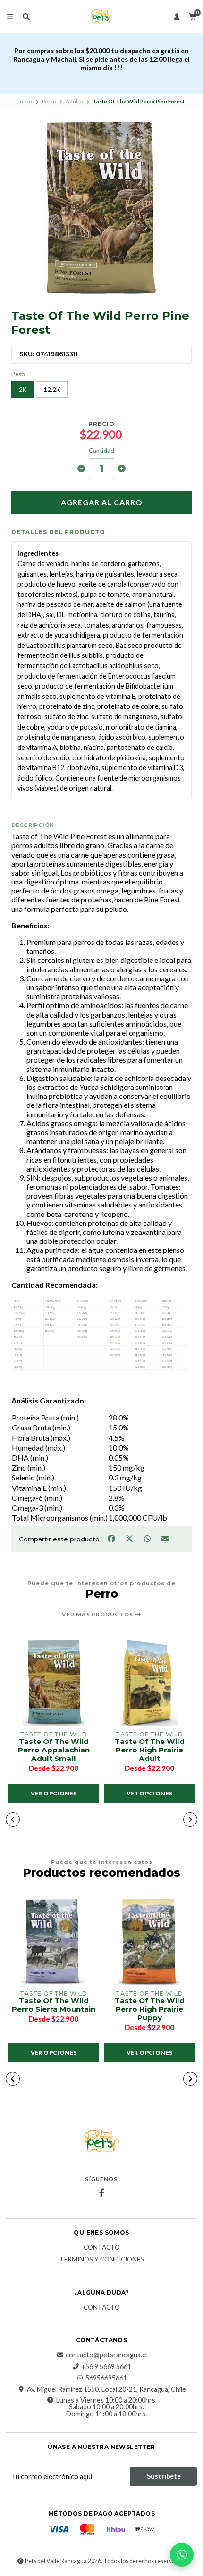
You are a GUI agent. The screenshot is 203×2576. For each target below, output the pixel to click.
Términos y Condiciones (102, 2260)
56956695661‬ (106, 2378)
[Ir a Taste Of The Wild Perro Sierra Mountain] (54, 1941)
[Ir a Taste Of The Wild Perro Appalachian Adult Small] (54, 1682)
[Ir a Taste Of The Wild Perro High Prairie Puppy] (149, 1941)
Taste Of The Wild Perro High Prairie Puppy (150, 2009)
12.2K (52, 390)
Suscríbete (164, 2476)
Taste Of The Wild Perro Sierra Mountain (54, 2005)
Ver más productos (98, 1615)
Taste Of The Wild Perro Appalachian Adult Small (54, 1750)
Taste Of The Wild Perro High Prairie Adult (150, 1750)
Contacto (102, 2248)
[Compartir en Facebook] (112, 1538)
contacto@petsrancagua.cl (106, 2355)
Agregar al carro (102, 502)
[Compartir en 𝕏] (130, 1538)
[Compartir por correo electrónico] (165, 1538)
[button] (13, 1819)
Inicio (25, 101)
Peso (18, 374)
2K (23, 390)
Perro (49, 101)
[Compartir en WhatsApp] (148, 1538)
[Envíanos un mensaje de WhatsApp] (182, 2555)
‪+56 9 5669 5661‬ (106, 2367)
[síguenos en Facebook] (101, 2193)
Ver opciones (54, 1793)
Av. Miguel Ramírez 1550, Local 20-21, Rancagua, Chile (106, 2389)
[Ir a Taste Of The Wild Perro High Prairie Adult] (149, 1682)
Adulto (74, 101)
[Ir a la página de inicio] (101, 17)
